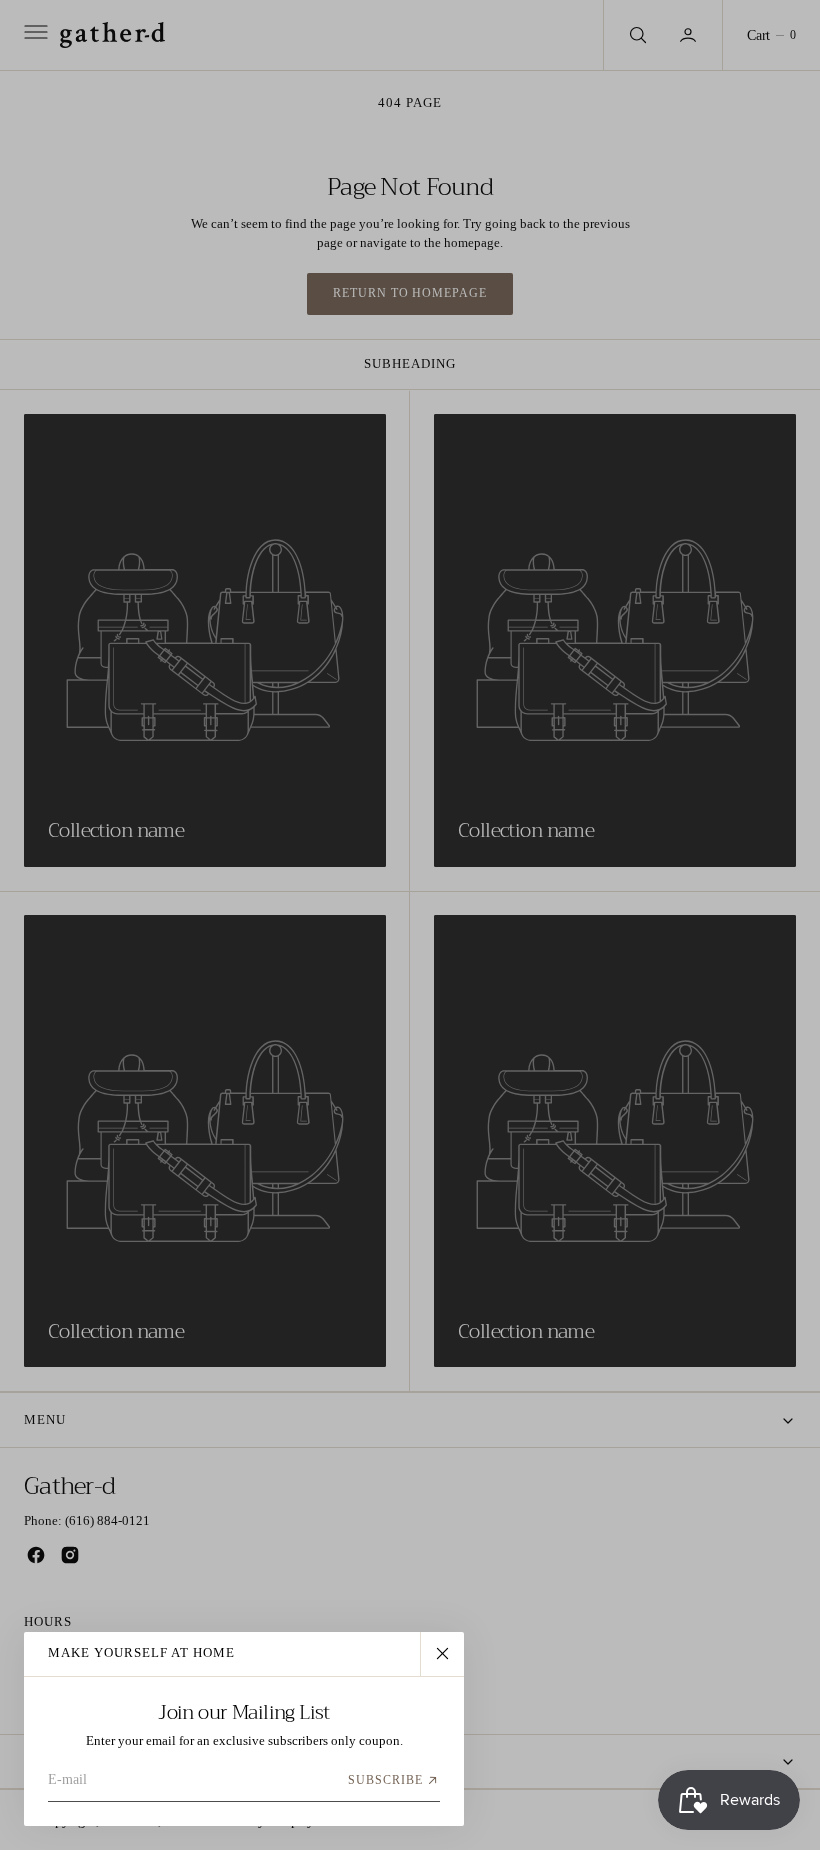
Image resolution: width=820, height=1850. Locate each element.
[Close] (442, 1654)
